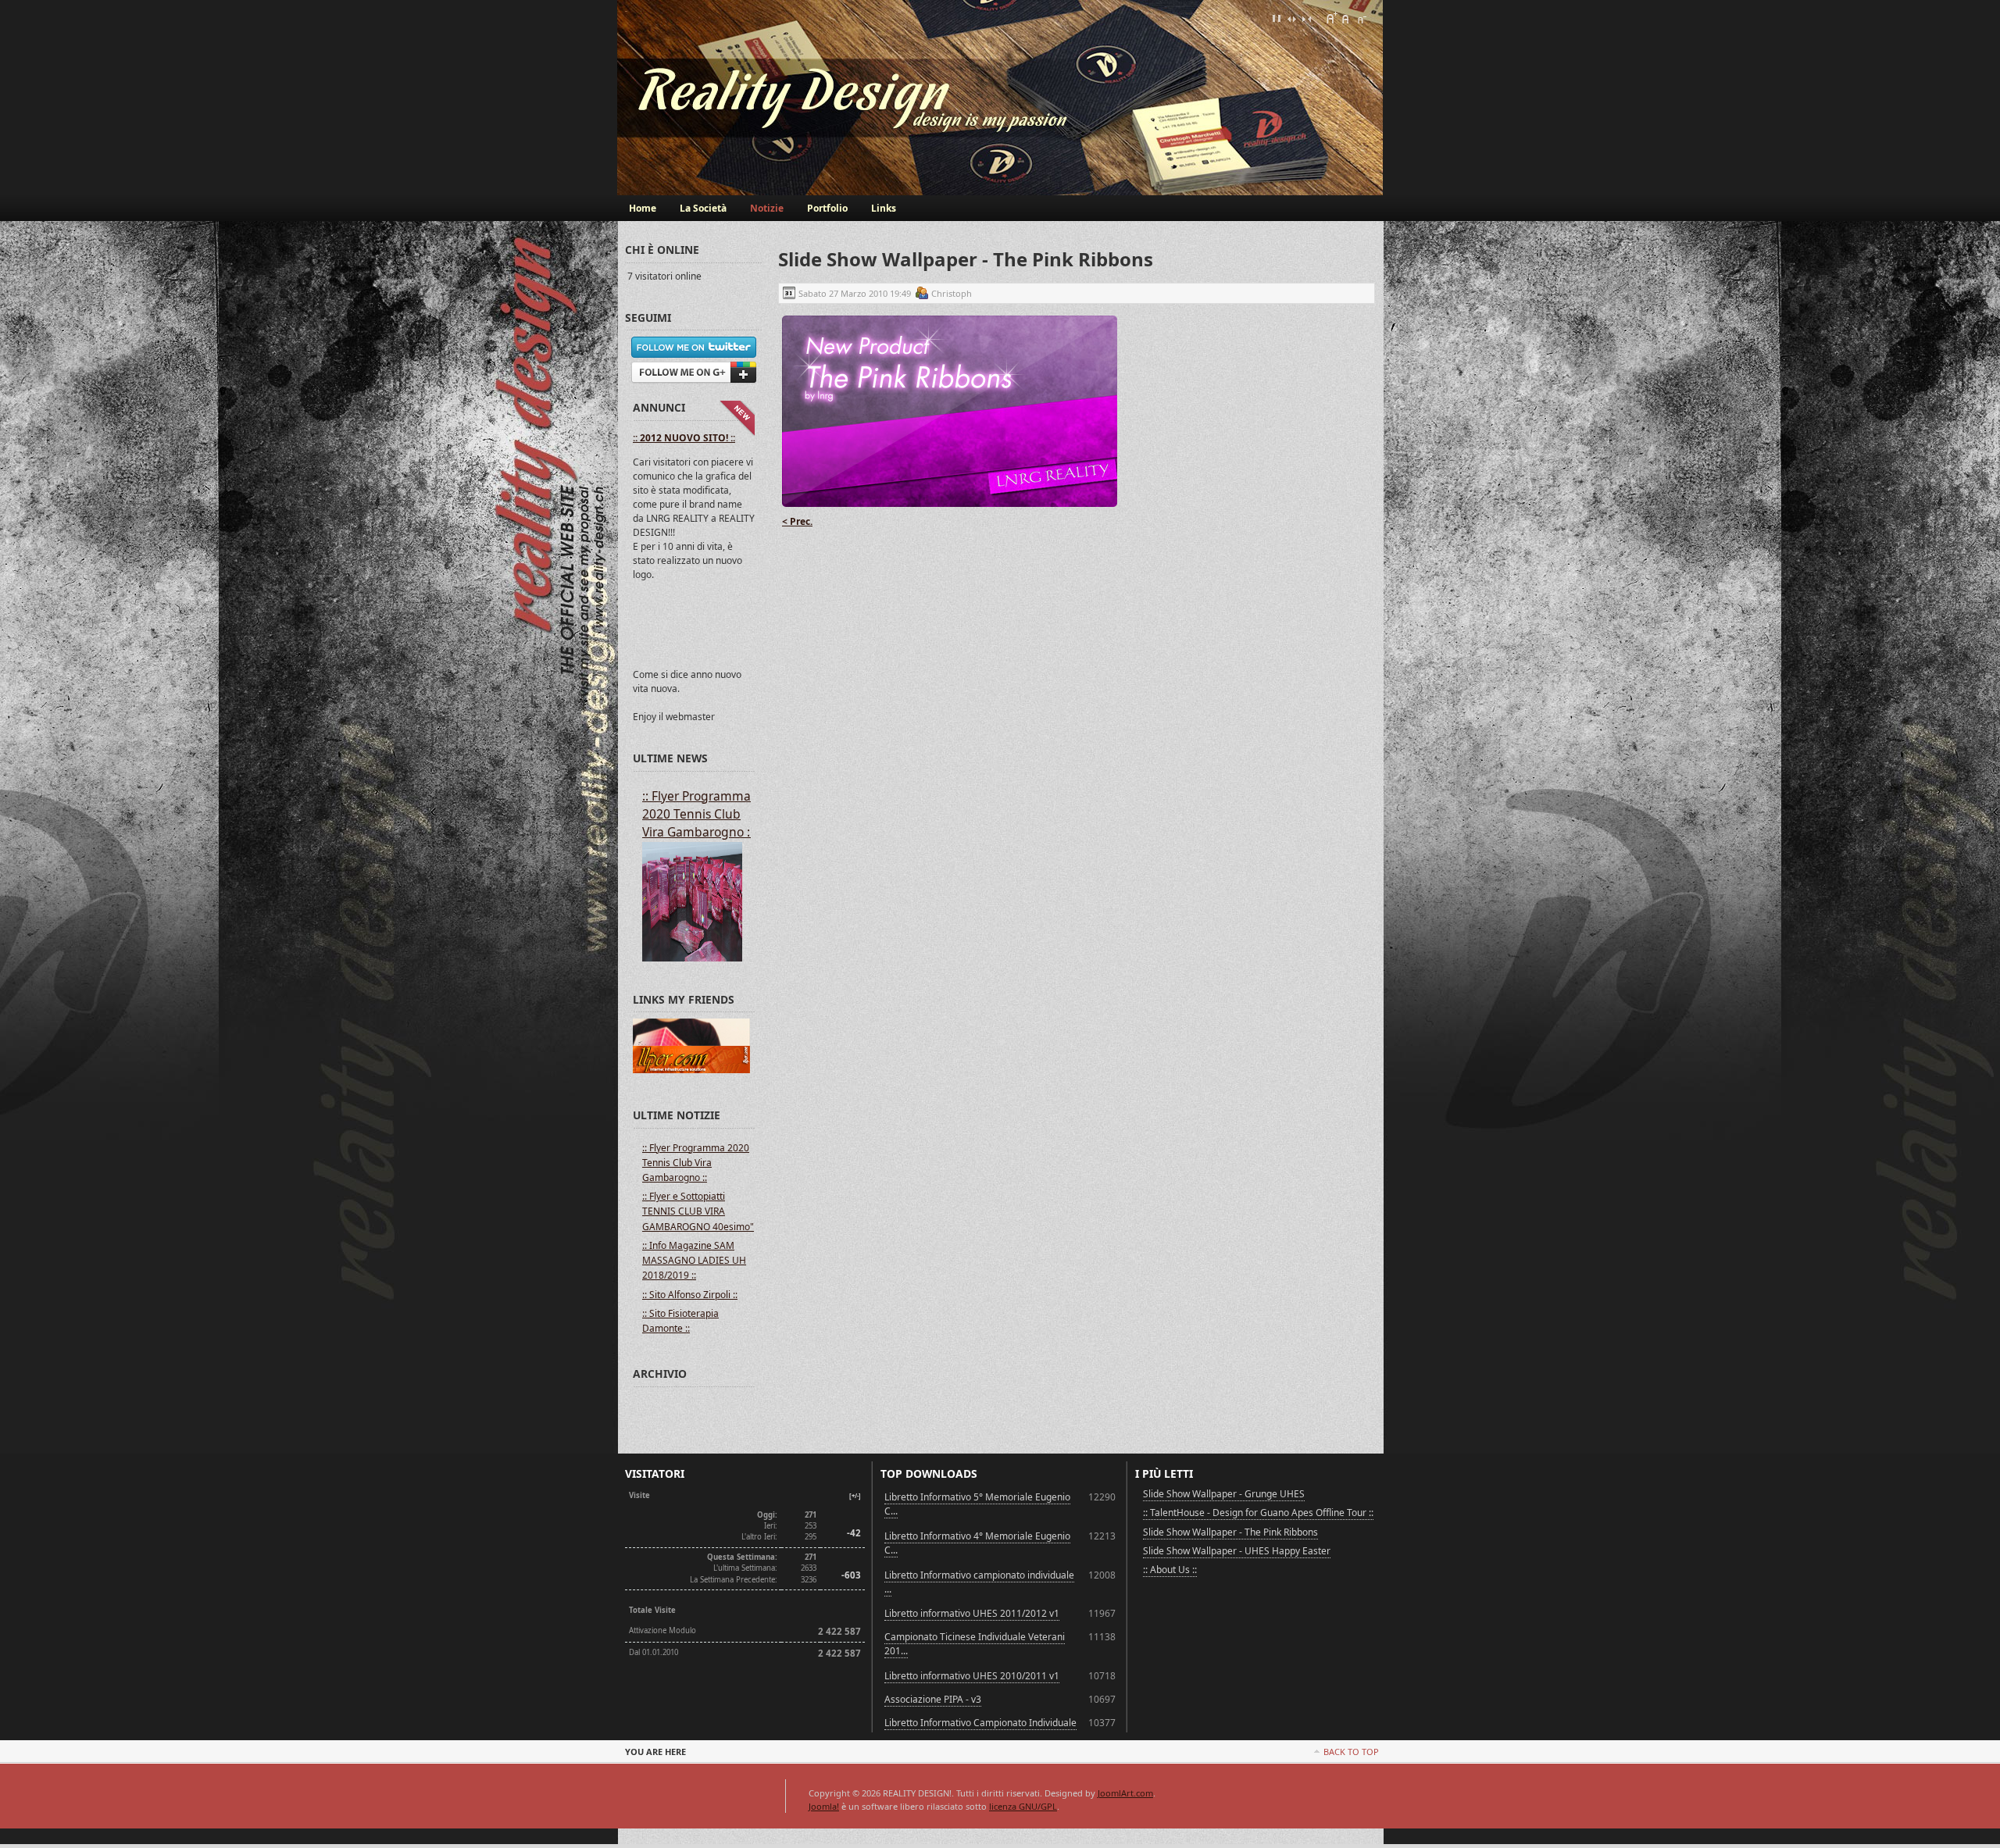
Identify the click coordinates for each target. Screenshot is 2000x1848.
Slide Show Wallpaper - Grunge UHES (1224, 1494)
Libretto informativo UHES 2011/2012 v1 (972, 1613)
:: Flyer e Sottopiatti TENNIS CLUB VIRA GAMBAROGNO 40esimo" (698, 1211)
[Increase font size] (1331, 18)
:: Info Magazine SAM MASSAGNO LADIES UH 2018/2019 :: (694, 1260)
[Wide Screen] (1291, 18)
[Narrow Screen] (1306, 18)
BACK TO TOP (1351, 1752)
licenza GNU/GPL (1023, 1806)
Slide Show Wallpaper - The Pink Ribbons (1230, 1532)
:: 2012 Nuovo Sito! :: (684, 438)
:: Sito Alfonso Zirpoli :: (690, 1295)
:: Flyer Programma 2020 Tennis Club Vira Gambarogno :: (698, 814)
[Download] (950, 507)
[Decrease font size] (1361, 18)
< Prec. (797, 521)
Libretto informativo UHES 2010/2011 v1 (972, 1676)
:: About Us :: (1170, 1570)
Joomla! (824, 1806)
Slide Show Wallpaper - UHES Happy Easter (1237, 1551)
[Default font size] (1346, 18)
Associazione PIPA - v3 (933, 1699)
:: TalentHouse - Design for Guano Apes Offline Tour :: (1258, 1513)
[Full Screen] (1277, 18)
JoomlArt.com (1125, 1793)
